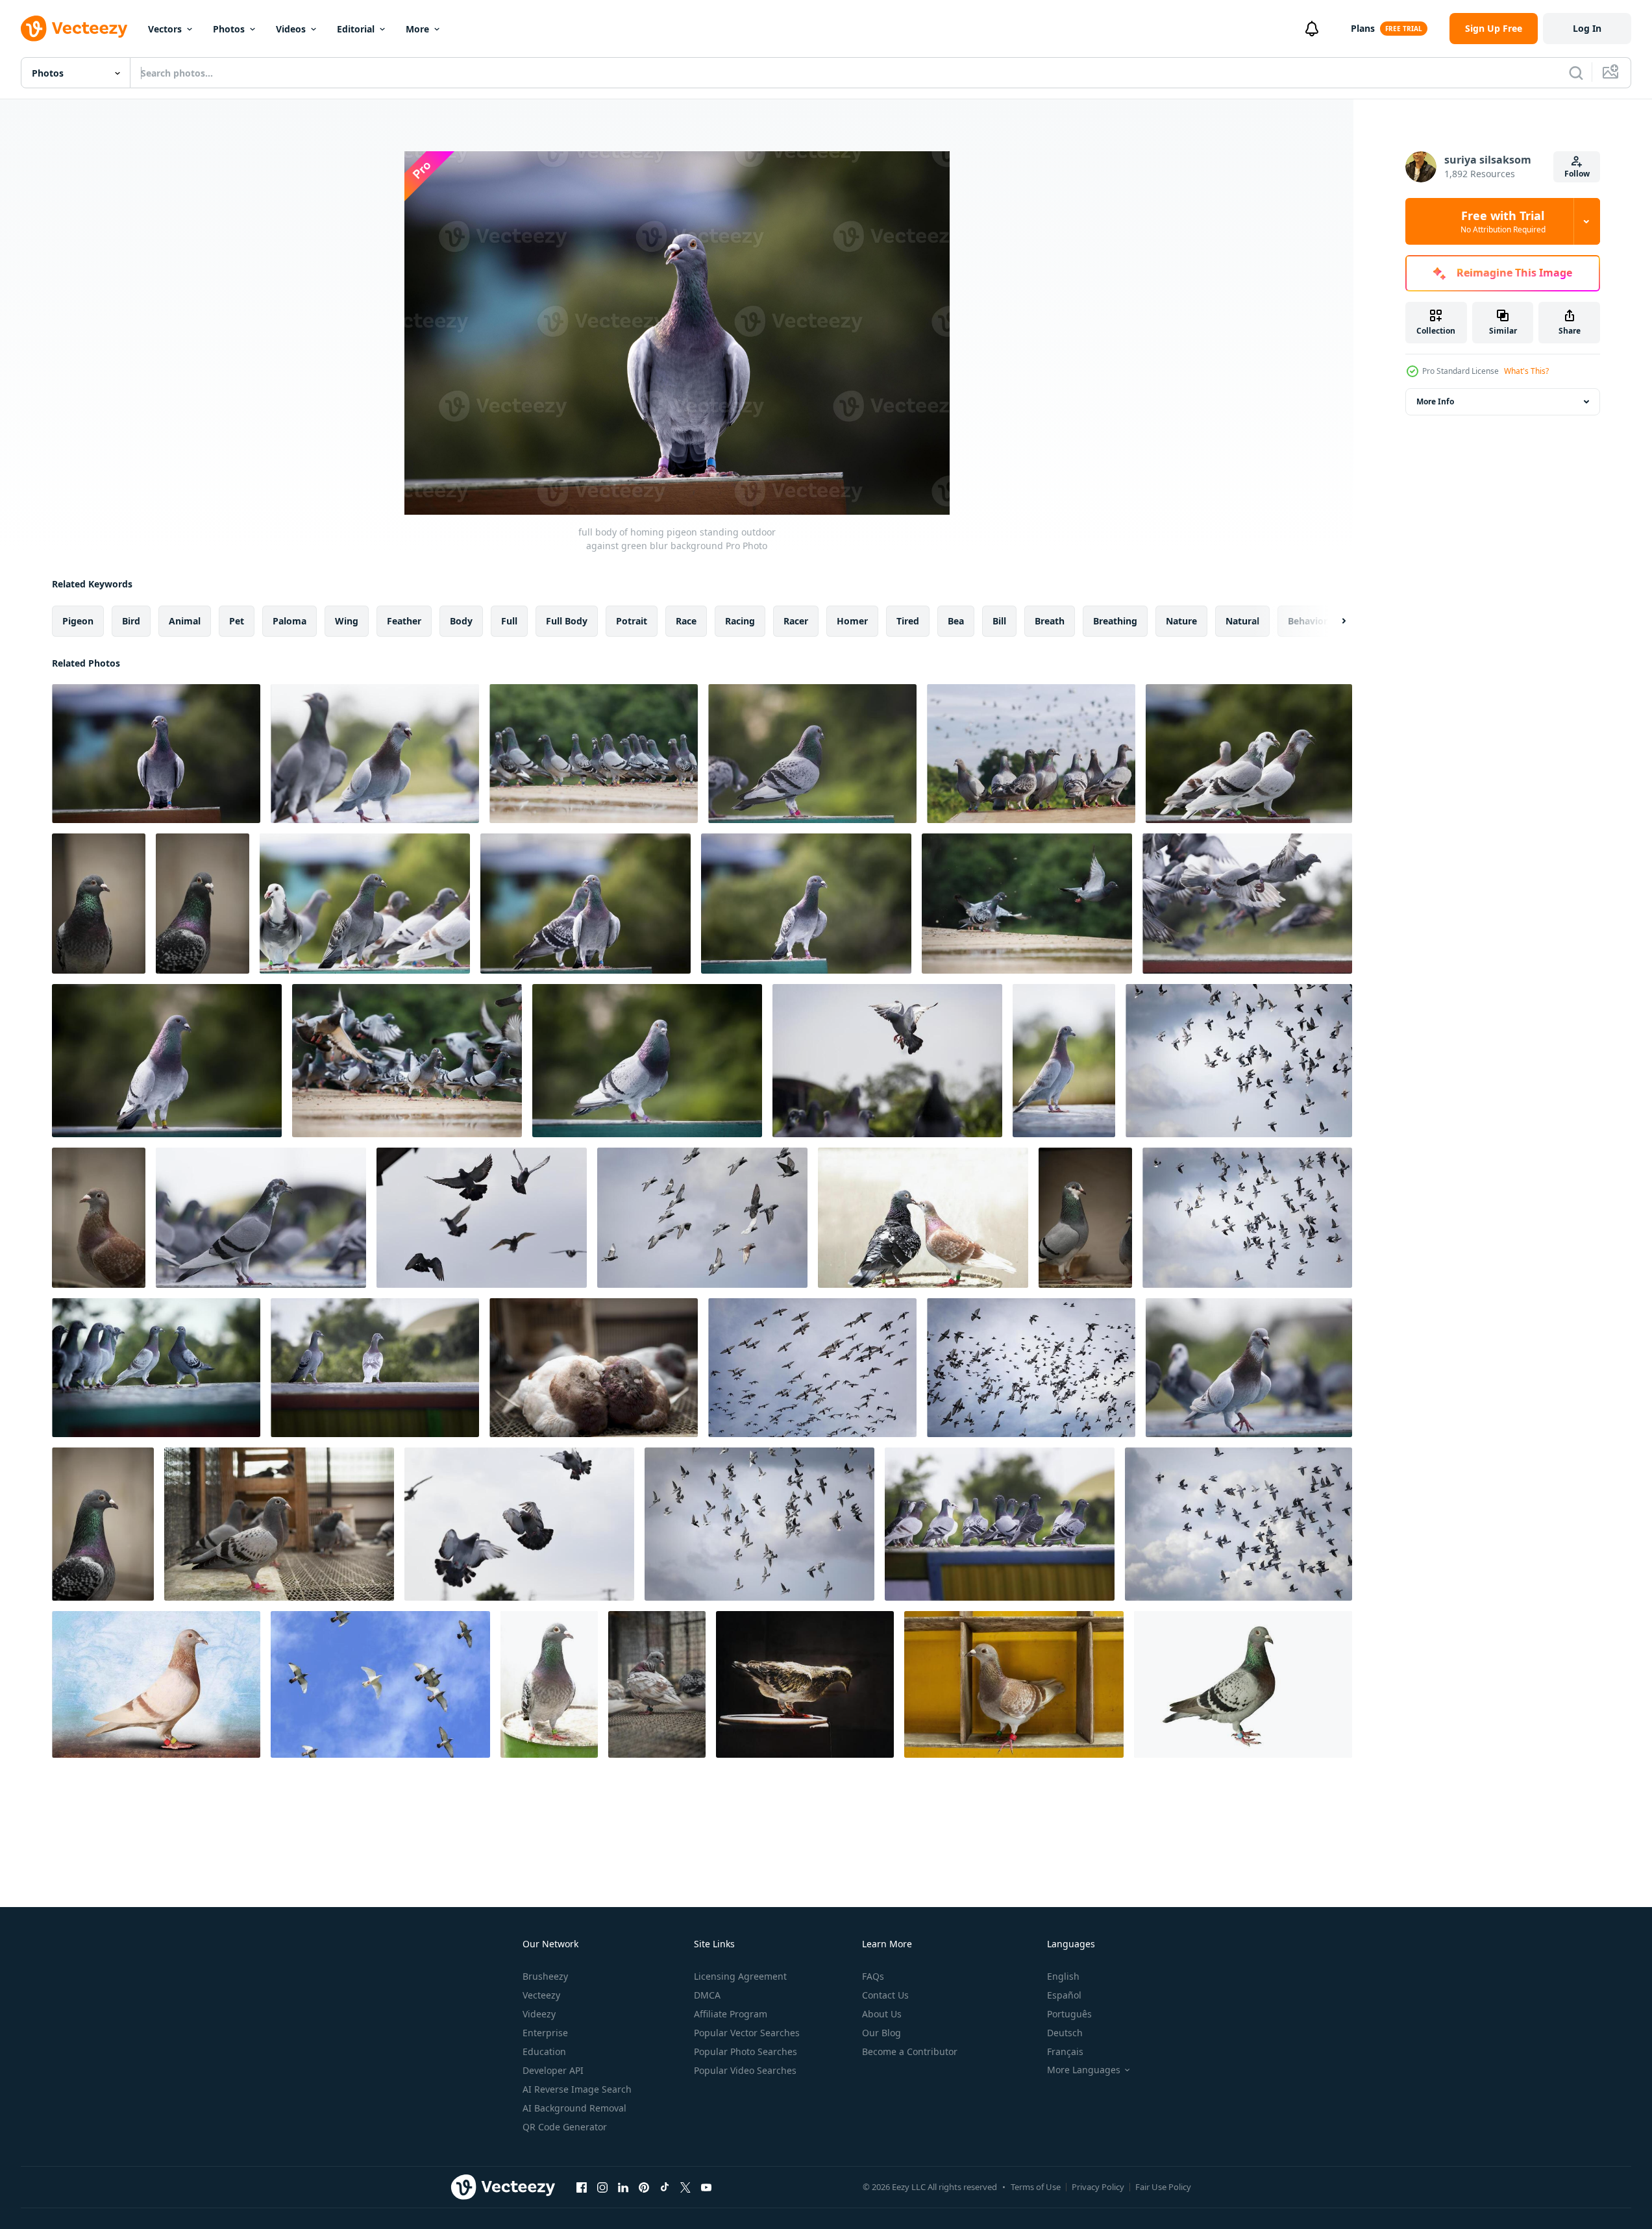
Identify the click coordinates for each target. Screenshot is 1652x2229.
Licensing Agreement (740, 1976)
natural (1242, 621)
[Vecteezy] (74, 29)
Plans (1363, 28)
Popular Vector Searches (747, 2033)
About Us (882, 2014)
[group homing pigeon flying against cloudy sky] (1239, 1061)
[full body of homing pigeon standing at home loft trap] (261, 1218)
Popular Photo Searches (746, 2051)
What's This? (1526, 371)
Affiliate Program (731, 2014)
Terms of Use (1036, 2187)
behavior (1308, 621)
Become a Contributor (910, 2051)
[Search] (1576, 73)
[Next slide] (1333, 621)
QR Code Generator (565, 2127)
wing (347, 621)
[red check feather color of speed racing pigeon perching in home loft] (1014, 1684)
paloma (290, 621)
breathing (1115, 621)
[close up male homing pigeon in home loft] (1085, 1218)
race (686, 621)
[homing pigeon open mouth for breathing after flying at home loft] (375, 754)
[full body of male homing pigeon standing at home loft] (167, 1061)
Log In (1587, 28)
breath (1050, 621)
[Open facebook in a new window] (582, 2187)
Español (1064, 1995)
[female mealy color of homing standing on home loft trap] (1064, 1061)
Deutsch (1065, 2033)
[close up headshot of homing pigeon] (99, 904)
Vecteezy (541, 1995)
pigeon (78, 621)
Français (1065, 2051)
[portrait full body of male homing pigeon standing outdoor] (647, 1061)
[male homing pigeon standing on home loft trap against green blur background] (812, 754)
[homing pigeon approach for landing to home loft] (482, 1218)
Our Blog (881, 2033)
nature (1181, 621)
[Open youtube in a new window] (706, 2187)
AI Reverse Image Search (577, 2089)
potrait (632, 621)
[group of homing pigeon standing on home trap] (1000, 1524)
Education (544, 2051)
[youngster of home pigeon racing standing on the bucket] (805, 1684)
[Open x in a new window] (685, 2187)
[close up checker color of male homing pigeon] (203, 904)
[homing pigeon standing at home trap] (365, 904)
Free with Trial (1503, 221)
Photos (229, 29)
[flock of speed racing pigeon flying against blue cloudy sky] (812, 1368)
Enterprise (545, 2033)
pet (237, 621)
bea (956, 621)
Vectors (165, 29)
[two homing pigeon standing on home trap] (375, 1368)
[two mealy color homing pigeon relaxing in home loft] (594, 1368)
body (461, 621)
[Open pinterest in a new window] (644, 2187)
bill (999, 621)
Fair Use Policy (1163, 2187)
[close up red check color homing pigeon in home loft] (99, 1218)
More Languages (1084, 2070)
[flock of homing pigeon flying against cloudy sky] (702, 1218)
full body (567, 621)
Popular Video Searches (745, 2070)
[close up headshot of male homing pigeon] (103, 1524)
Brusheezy (545, 1976)
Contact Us (885, 1995)
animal (185, 621)
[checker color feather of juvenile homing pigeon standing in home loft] (279, 1524)
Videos (291, 29)
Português (1069, 2014)
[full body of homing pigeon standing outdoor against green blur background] (156, 754)
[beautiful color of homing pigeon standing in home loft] (923, 1218)
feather (404, 621)
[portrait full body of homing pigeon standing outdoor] (806, 904)
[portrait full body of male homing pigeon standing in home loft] (549, 1684)
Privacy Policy (1098, 2187)
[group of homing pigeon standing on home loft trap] (594, 754)
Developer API (553, 2070)
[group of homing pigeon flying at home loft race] (1027, 904)
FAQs (873, 1976)
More (417, 29)
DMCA (707, 1995)
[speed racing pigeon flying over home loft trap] (1247, 904)
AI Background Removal (574, 2108)
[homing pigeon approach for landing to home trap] (887, 1061)
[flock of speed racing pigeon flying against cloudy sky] (1031, 1368)
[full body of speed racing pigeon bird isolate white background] (156, 1684)
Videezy (539, 2014)
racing (740, 621)
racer (796, 621)
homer (852, 621)
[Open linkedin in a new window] (623, 2187)
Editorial (356, 29)
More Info (1435, 401)
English (1063, 1976)
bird (131, 621)
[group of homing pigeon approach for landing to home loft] (519, 1524)
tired (908, 621)
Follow (1577, 174)
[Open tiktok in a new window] (665, 2187)
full (509, 621)
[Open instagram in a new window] (602, 2187)
